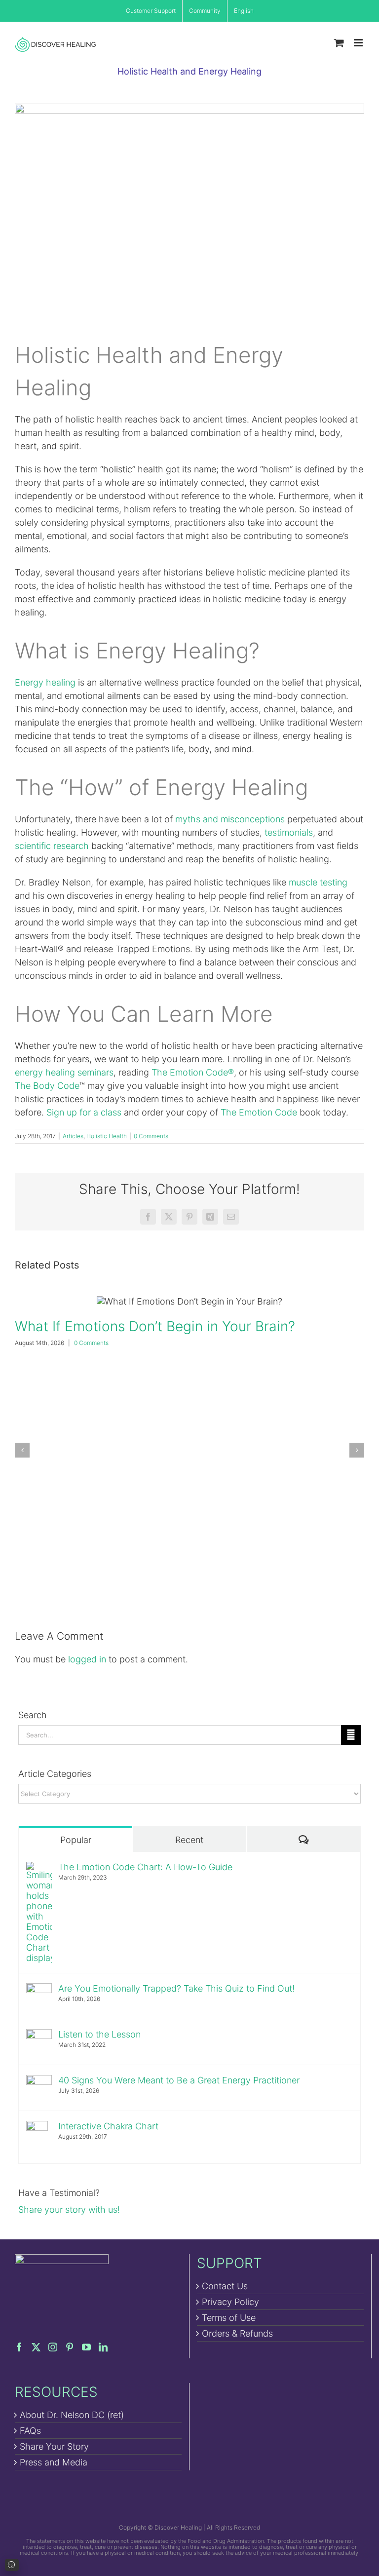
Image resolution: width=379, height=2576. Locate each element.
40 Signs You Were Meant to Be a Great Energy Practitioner (179, 2080)
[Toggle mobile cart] (339, 43)
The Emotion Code (259, 1112)
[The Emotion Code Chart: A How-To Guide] (39, 1868)
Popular (76, 1840)
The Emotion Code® (193, 1072)
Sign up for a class (84, 1112)
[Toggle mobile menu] (359, 43)
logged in (87, 1659)
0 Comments (151, 1136)
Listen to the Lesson (99, 2034)
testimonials (289, 832)
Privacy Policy (230, 2302)
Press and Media (54, 2462)
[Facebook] (19, 2347)
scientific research (52, 846)
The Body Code (47, 1086)
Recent (189, 1840)
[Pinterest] (70, 2347)
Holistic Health (107, 1136)
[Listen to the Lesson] (39, 2036)
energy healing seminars (64, 1072)
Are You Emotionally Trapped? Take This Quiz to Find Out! (176, 1988)
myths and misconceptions (230, 819)
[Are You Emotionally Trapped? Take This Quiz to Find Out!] (39, 1990)
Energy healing (45, 682)
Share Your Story (54, 2446)
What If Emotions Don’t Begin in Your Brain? (189, 1301)
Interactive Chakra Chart (108, 2126)
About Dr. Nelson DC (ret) (72, 2415)
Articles (73, 1136)
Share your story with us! (69, 2210)
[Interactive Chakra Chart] (37, 2128)
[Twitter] (36, 2347)
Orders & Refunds (237, 2333)
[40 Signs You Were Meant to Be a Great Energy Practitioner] (39, 2082)
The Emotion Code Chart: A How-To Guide (145, 1867)
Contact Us (225, 2286)
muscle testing (318, 882)
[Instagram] (53, 2347)
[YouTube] (86, 2347)
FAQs (30, 2431)
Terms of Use (229, 2318)
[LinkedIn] (103, 2347)
